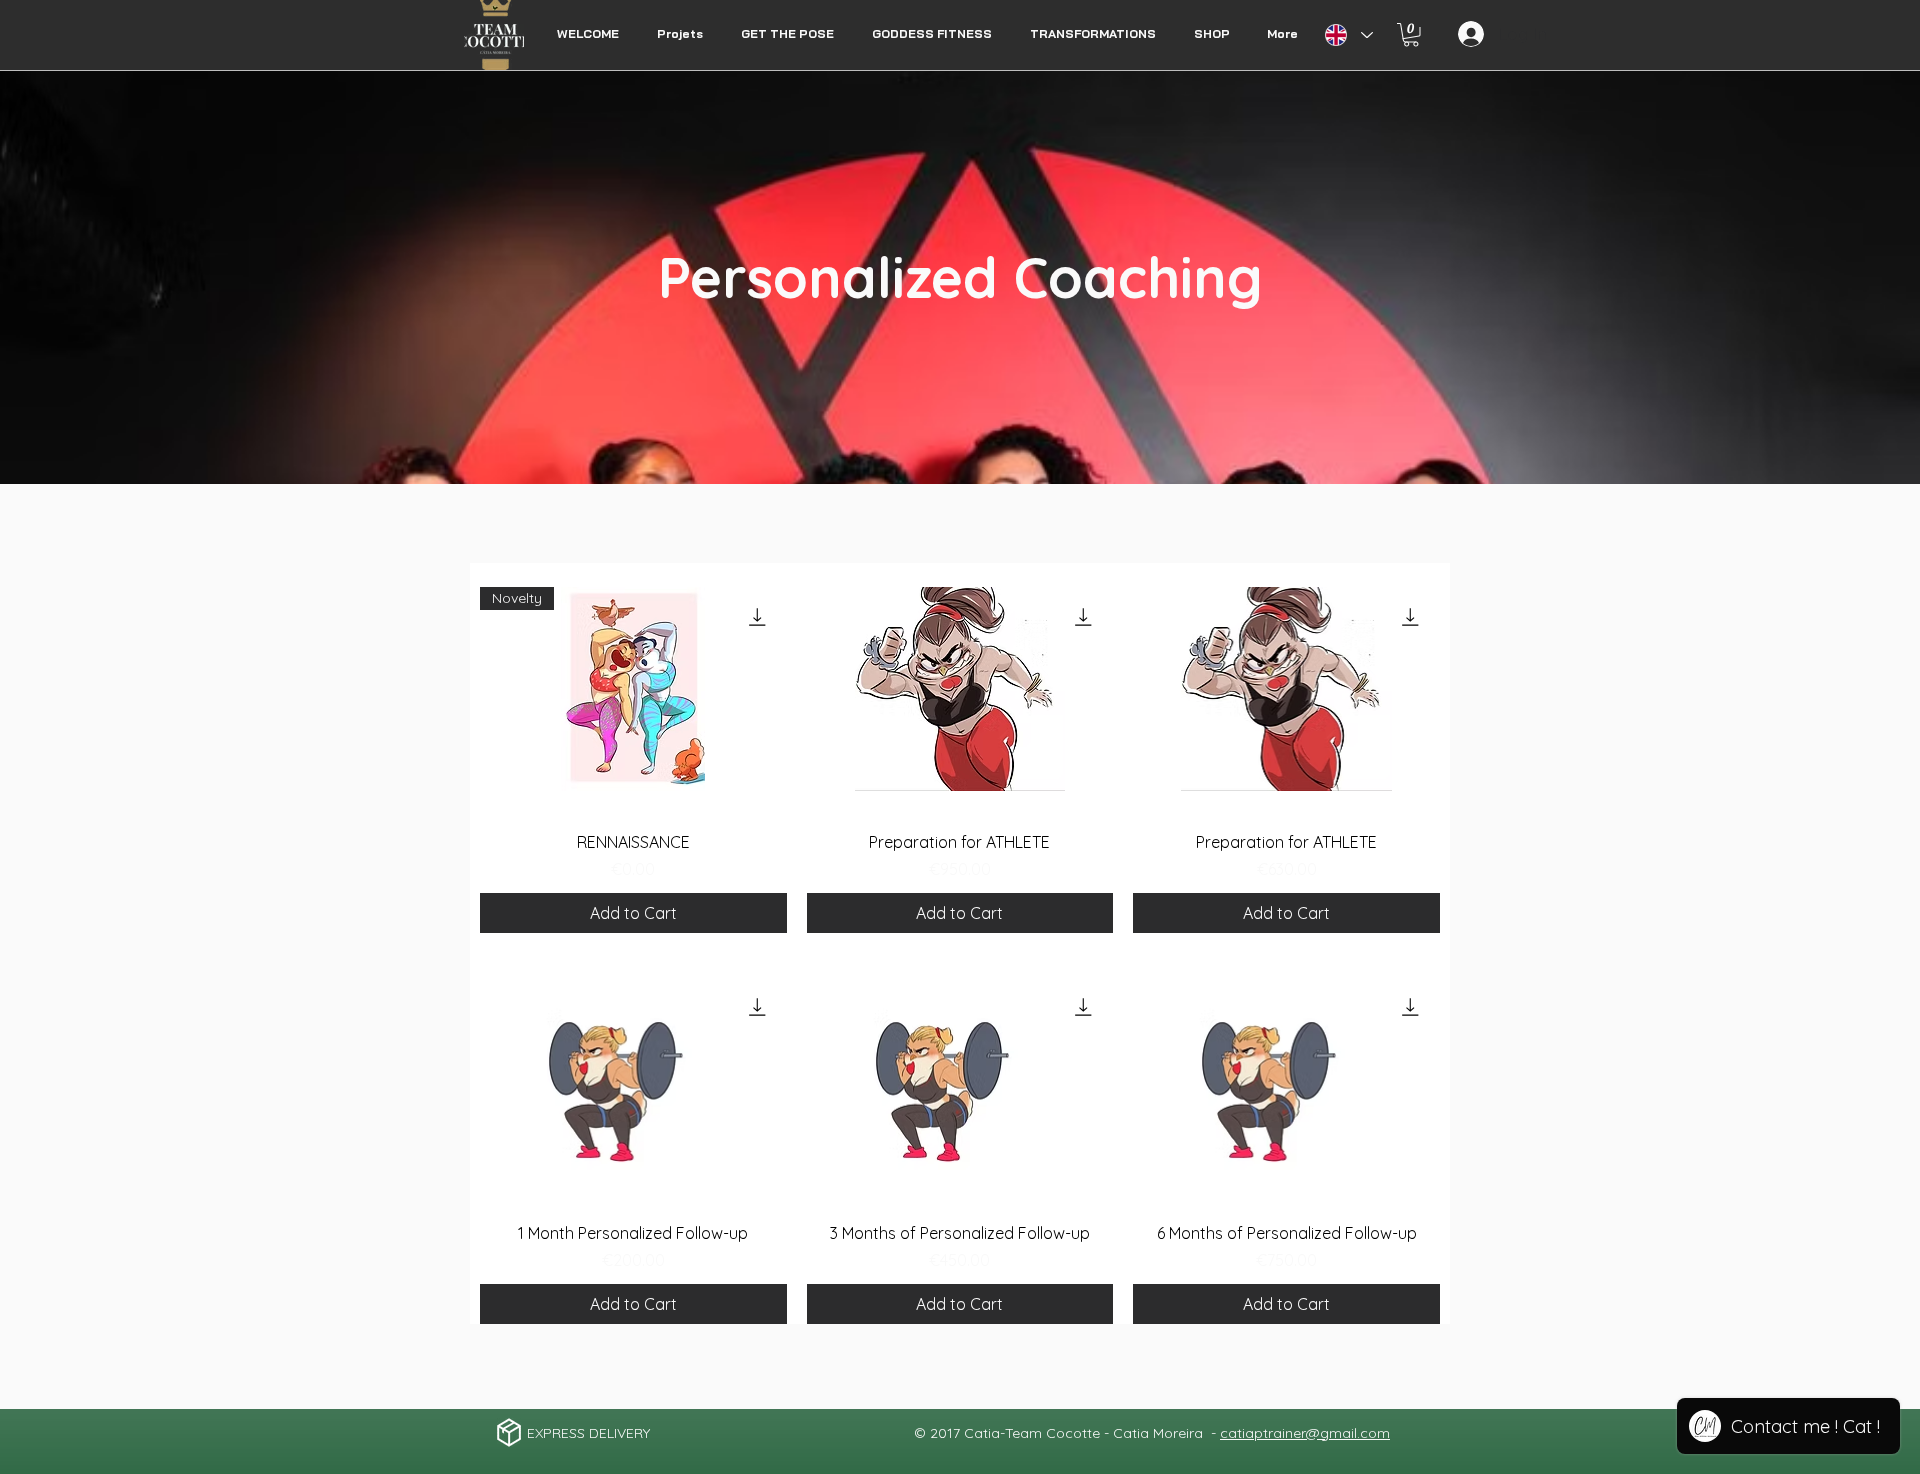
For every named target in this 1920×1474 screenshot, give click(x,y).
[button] (1411, 35)
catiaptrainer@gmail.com (1305, 1433)
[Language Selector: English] (1348, 35)
